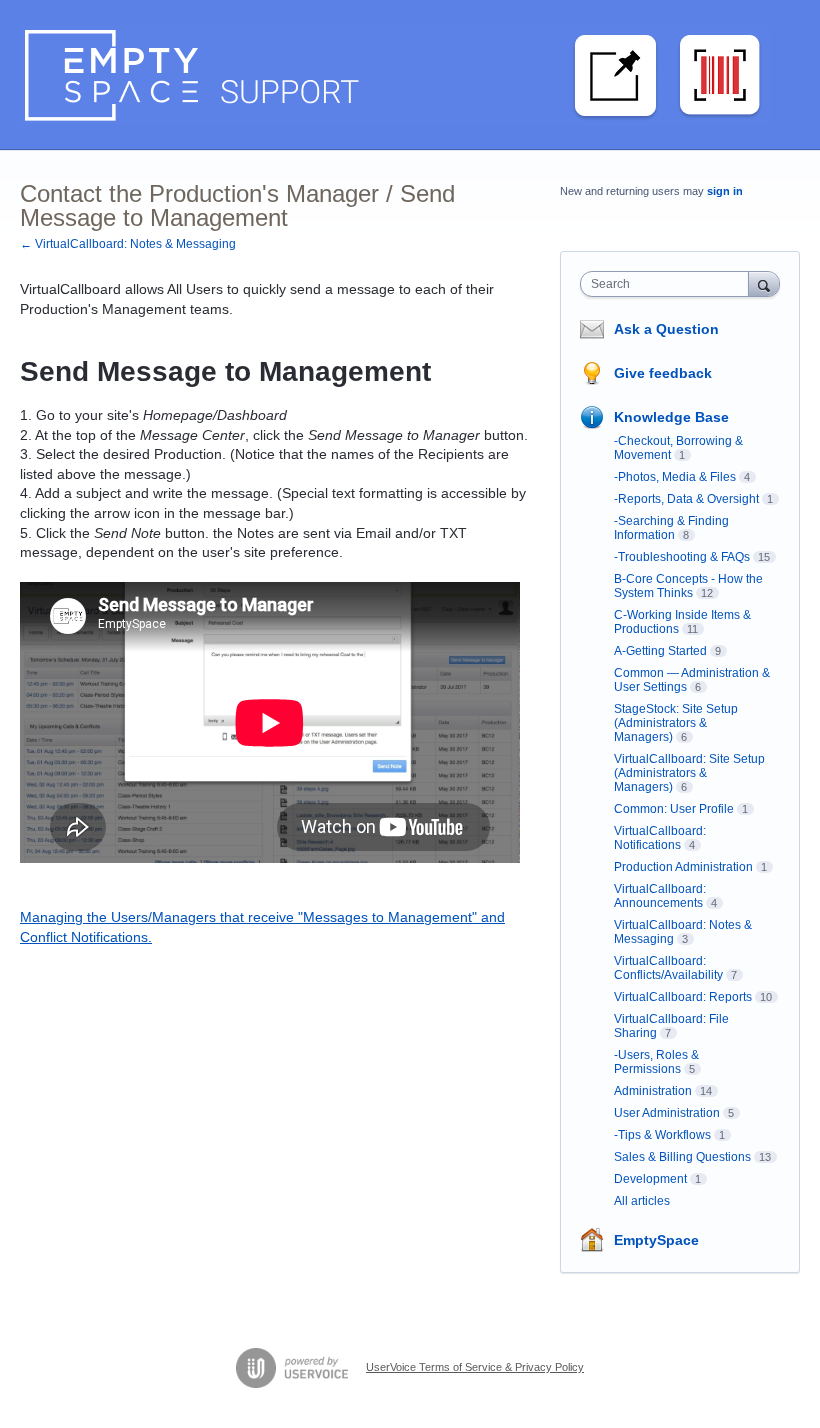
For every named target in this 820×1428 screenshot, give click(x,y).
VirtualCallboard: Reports (683, 997)
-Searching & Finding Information (671, 528)
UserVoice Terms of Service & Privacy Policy (475, 1367)
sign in (725, 191)
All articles (642, 1201)
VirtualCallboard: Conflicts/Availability (668, 968)
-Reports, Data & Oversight (686, 499)
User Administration (667, 1113)
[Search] (764, 283)
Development (650, 1179)
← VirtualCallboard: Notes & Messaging (128, 244)
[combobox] (669, 284)
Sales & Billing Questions (682, 1157)
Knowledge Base (671, 417)
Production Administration (683, 867)
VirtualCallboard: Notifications (660, 838)
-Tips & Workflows (662, 1135)
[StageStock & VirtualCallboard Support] (395, 75)
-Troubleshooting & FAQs (682, 557)
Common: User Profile (674, 809)
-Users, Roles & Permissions (656, 1062)
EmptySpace (656, 1240)
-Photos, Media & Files (675, 477)
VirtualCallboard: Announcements (660, 896)
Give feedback (663, 373)
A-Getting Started (660, 651)
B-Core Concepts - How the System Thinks (688, 586)
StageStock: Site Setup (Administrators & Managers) (676, 723)
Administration (653, 1091)
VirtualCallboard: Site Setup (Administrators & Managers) (689, 773)
